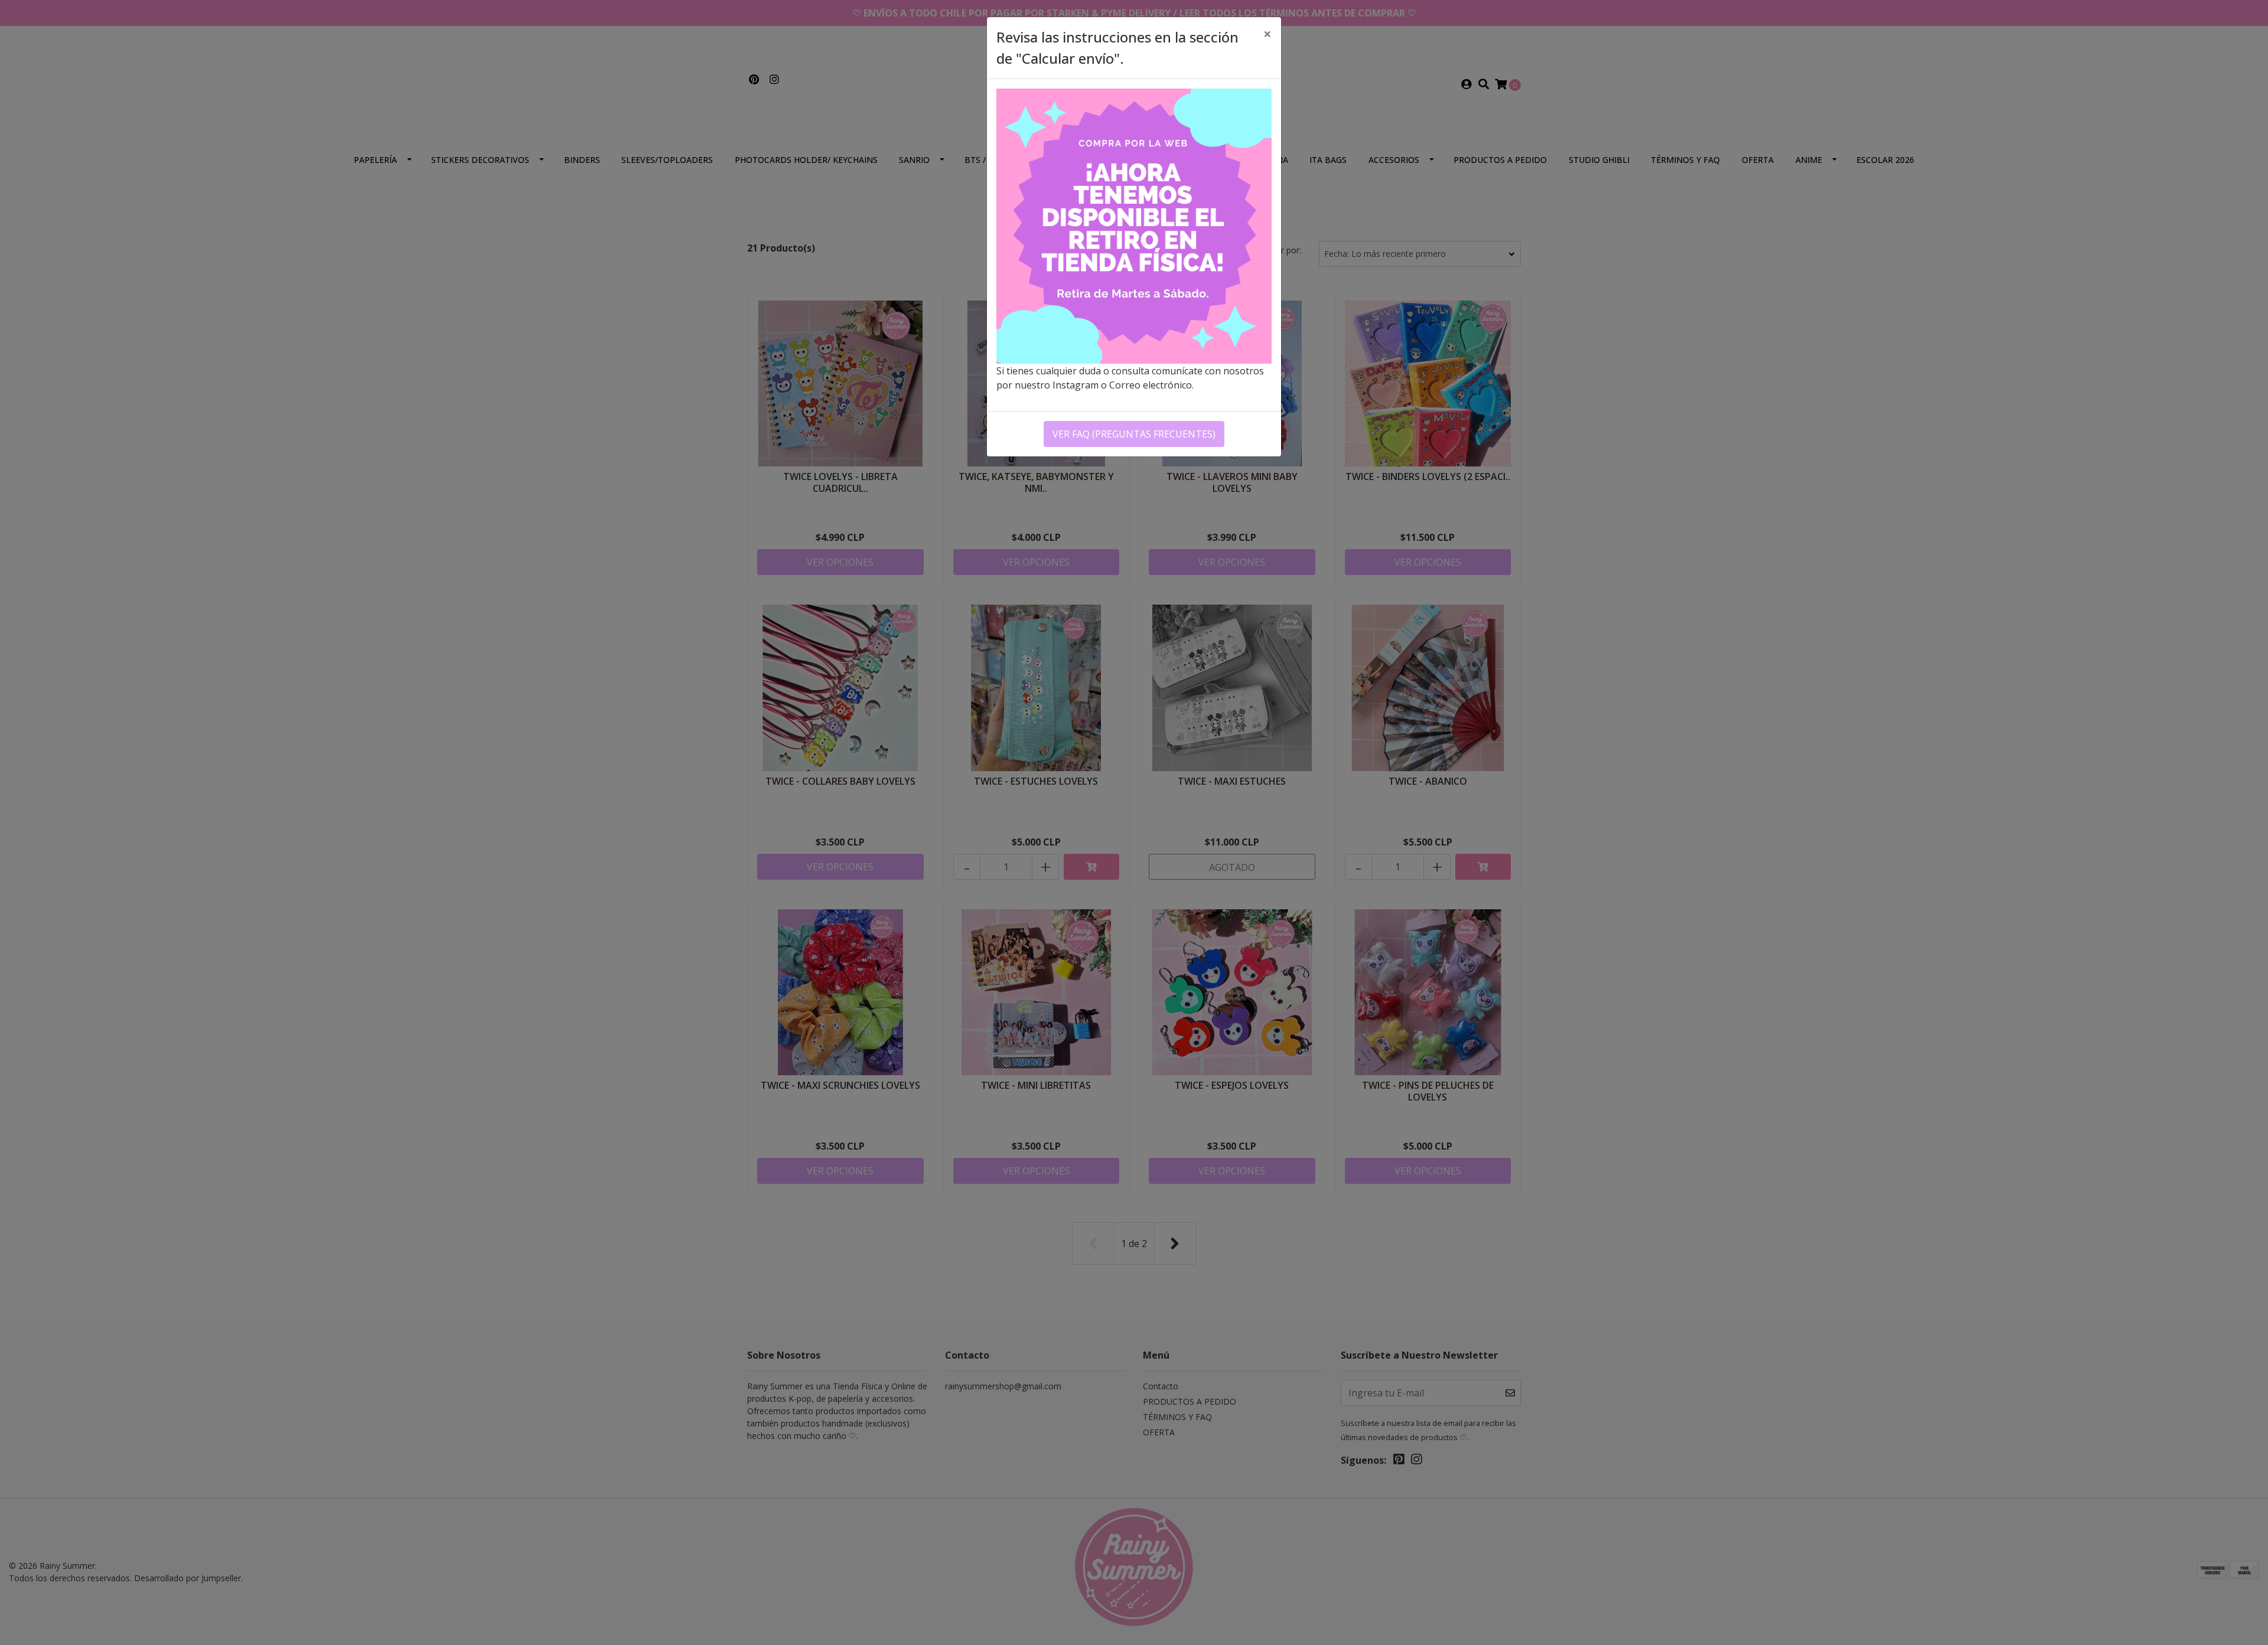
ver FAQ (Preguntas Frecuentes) (1134, 434)
